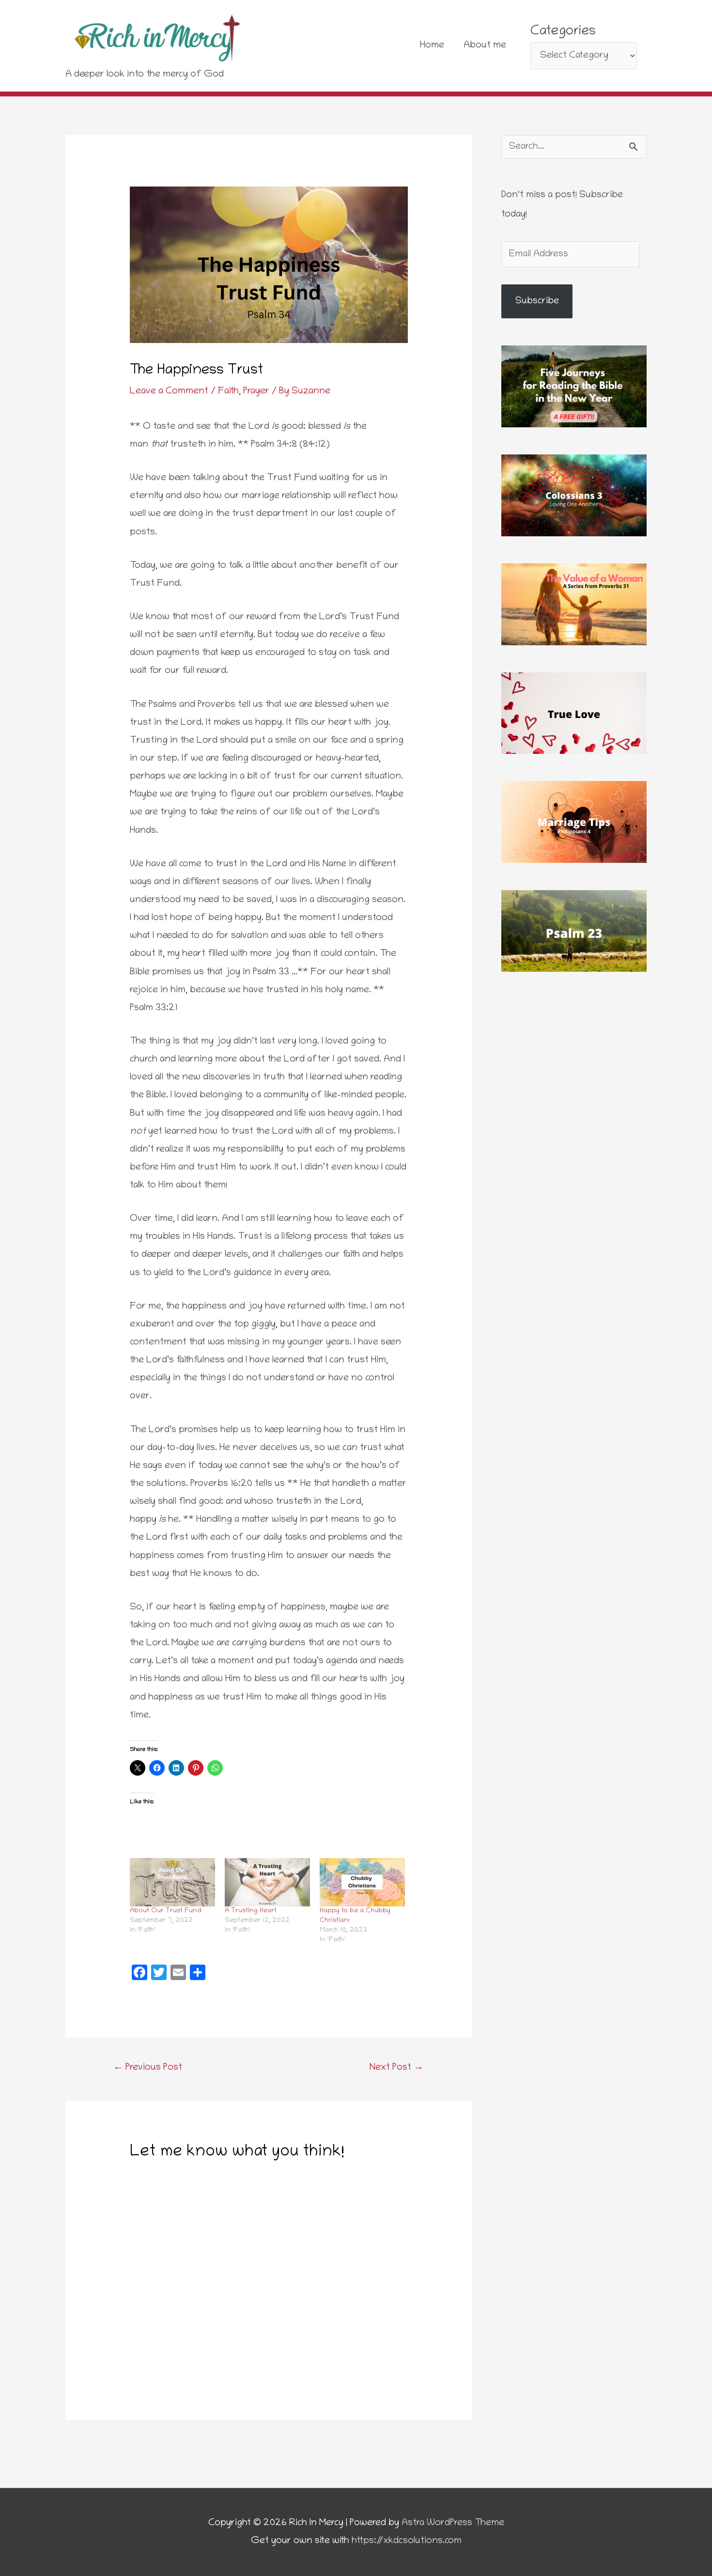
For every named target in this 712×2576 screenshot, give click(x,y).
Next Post (396, 2068)
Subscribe (537, 301)
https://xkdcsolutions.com (407, 2541)
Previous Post (148, 2068)
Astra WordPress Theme (453, 2523)
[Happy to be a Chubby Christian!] (362, 1882)
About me (485, 46)
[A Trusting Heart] (267, 1882)
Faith (228, 391)
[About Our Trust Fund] (172, 1882)
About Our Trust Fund (166, 1911)
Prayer (256, 391)
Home (432, 46)
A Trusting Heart (251, 1911)
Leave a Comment (169, 391)
